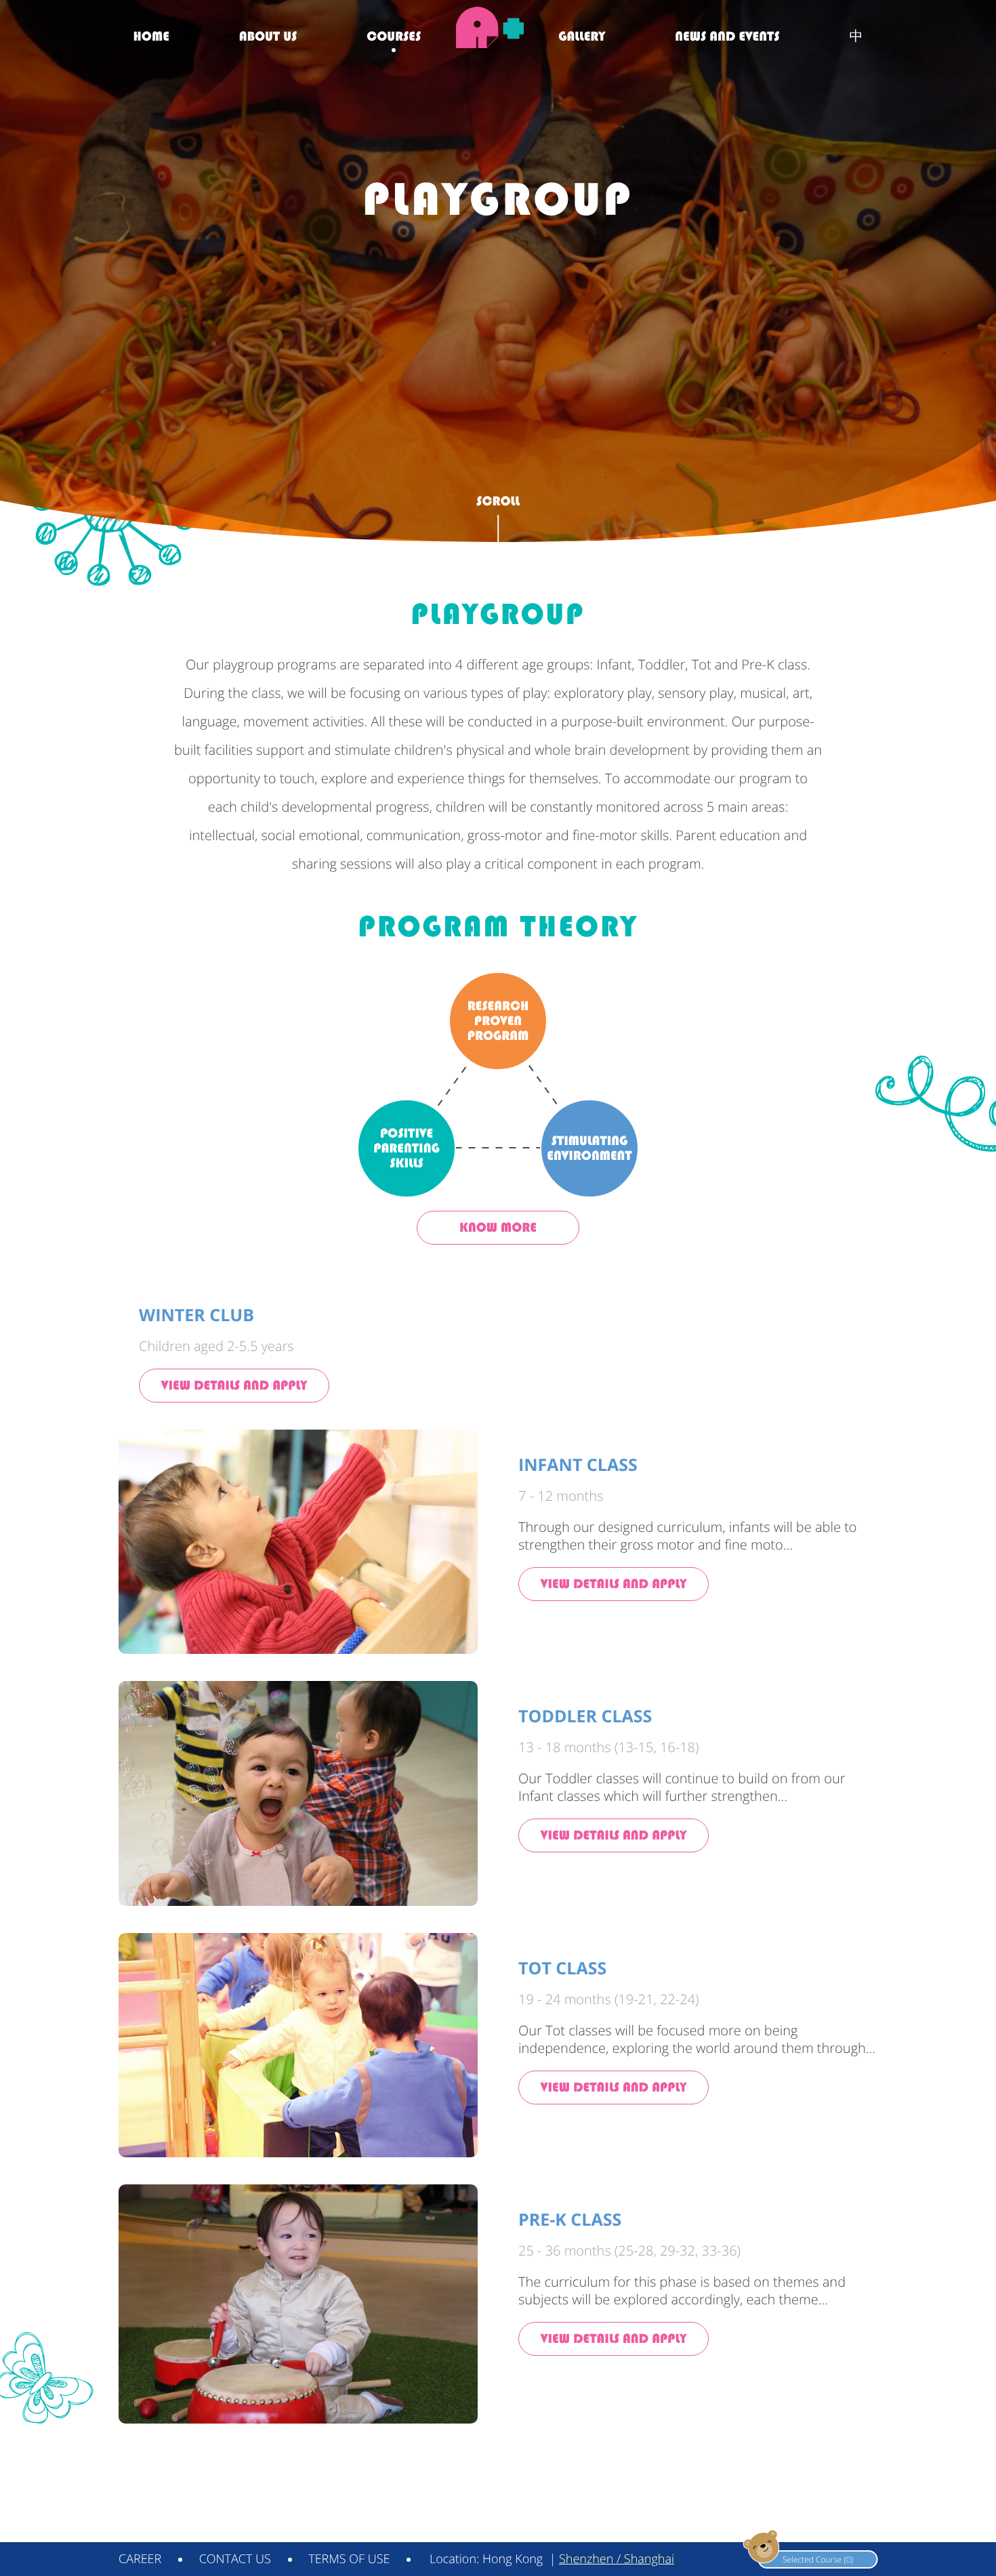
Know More (498, 1227)
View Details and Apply (234, 1385)
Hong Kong (513, 2559)
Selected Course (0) (818, 2559)
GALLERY (582, 36)
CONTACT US (235, 2559)
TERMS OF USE (349, 2559)
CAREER (140, 2559)
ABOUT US (268, 36)
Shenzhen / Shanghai (617, 2559)
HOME (151, 36)
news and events (727, 36)
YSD (869, 2527)
